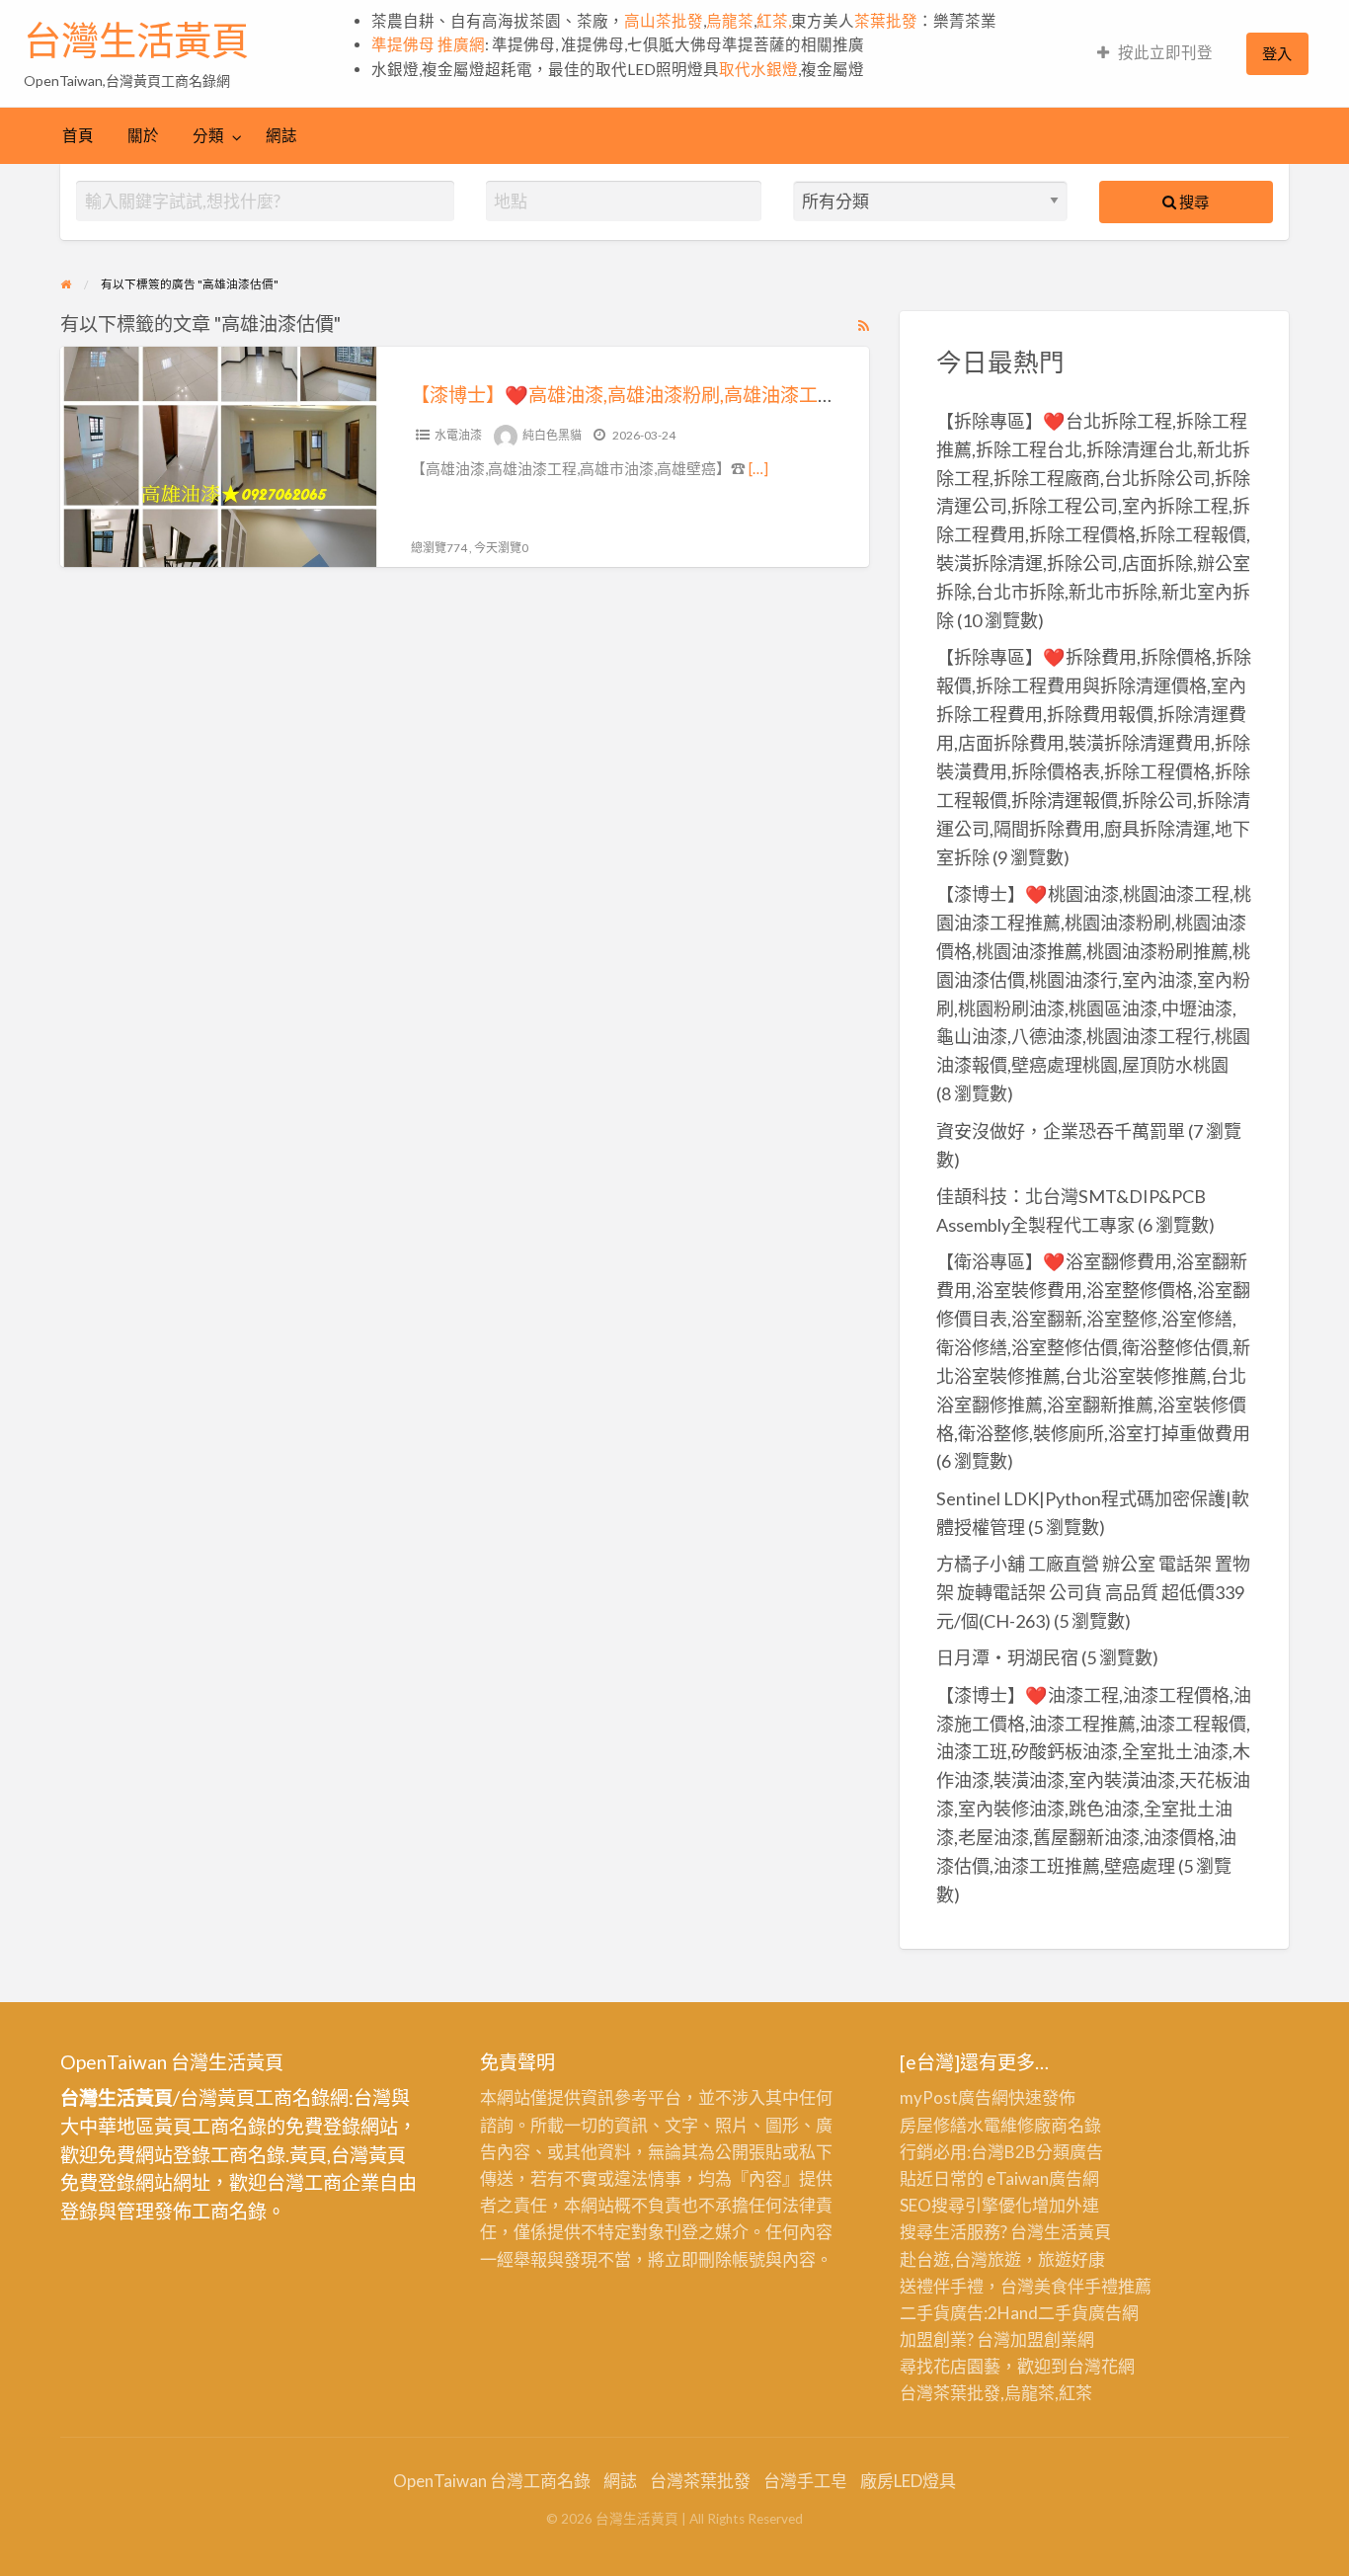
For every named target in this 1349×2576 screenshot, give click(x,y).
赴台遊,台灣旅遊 (960, 2259)
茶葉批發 (886, 21)
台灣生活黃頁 (136, 40)
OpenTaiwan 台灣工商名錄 (492, 2481)
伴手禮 (1093, 2286)
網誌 (281, 135)
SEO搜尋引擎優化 (966, 2205)
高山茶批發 (664, 21)
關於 (143, 135)
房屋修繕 (933, 2125)
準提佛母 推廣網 (428, 44)
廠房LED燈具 (908, 2481)
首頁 (78, 135)
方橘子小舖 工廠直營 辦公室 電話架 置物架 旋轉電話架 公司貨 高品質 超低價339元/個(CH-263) (1093, 1592)
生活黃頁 (1077, 2232)
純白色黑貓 (552, 435)
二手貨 (1063, 2313)
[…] (758, 468)
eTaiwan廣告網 (1043, 2178)
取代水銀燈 (758, 69)
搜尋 (1192, 201)
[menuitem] (1155, 54)
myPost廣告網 (954, 2097)
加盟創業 (1044, 2339)
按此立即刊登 (1165, 52)
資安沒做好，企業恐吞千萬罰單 (1061, 1131)
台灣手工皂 (805, 2481)
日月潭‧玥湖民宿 (1007, 1657)
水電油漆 (458, 435)
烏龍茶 (730, 21)
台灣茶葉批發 (950, 2393)
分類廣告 (1070, 2152)
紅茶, (774, 21)
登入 (1277, 53)
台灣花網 (1101, 2366)
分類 (208, 135)
